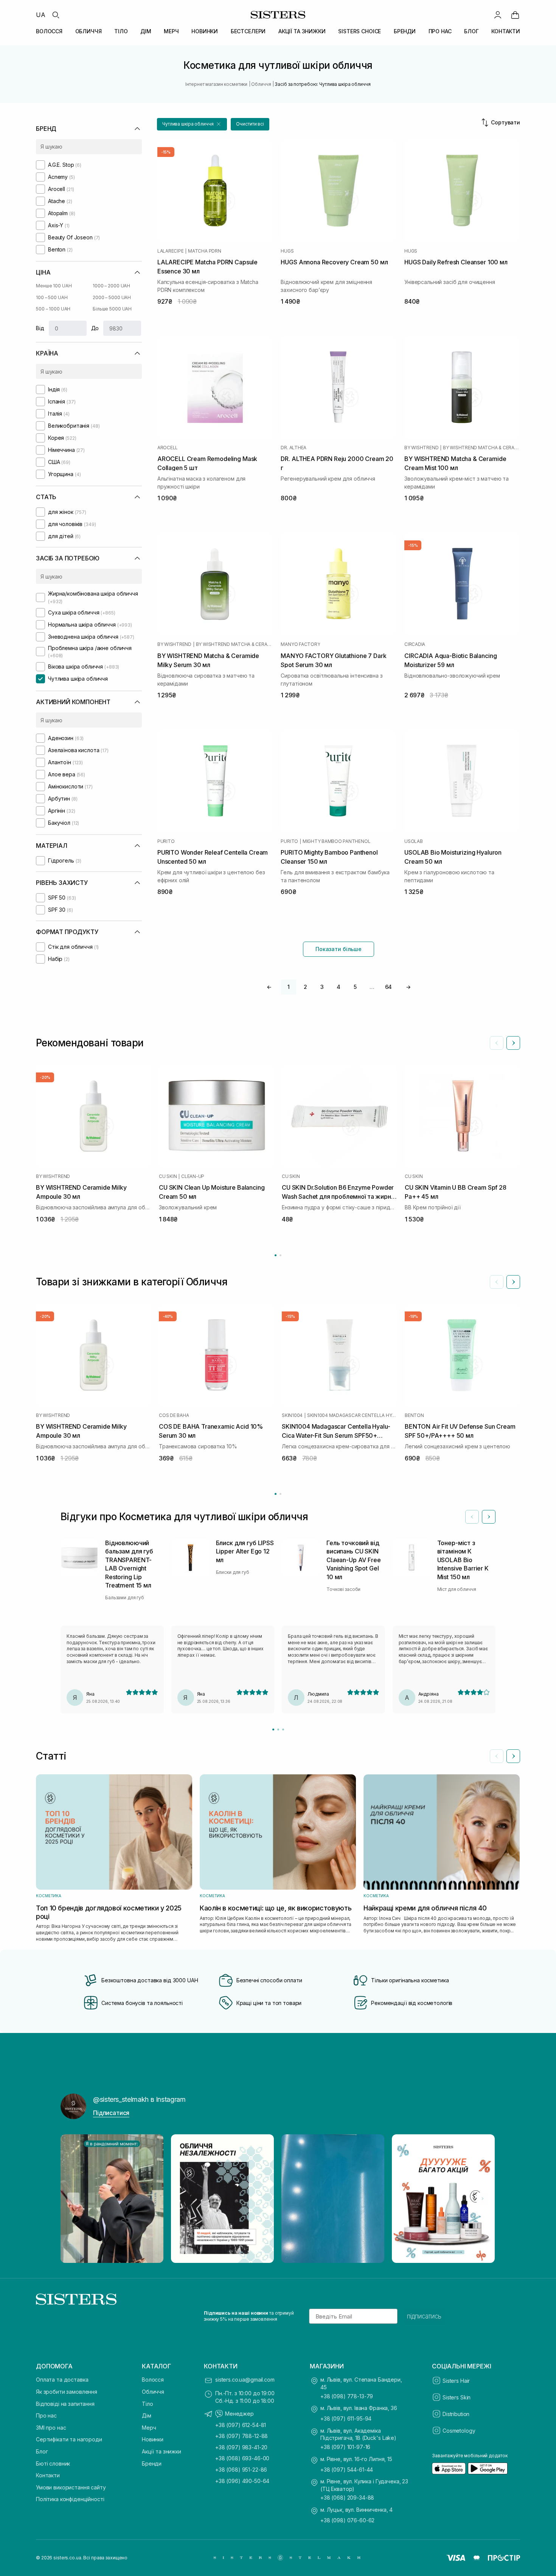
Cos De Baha (174, 1415)
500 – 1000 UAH (53, 309)
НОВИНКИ (205, 31)
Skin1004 (292, 1415)
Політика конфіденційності (70, 2499)
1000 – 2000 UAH (111, 286)
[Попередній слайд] (497, 1043)
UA (41, 15)
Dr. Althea (294, 448)
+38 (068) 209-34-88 (347, 2498)
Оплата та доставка (62, 2380)
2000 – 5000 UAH (112, 297)
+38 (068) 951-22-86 (241, 2470)
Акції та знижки (162, 2451)
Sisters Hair (456, 2381)
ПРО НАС (440, 31)
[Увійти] (498, 15)
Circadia (415, 644)
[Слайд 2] (278, 1729)
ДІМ (146, 31)
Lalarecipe (171, 251)
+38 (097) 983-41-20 (241, 2447)
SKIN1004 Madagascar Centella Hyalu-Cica (352, 1415)
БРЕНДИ (405, 31)
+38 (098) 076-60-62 (347, 2520)
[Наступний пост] (483, 2199)
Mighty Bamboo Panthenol (336, 841)
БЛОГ (471, 31)
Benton (414, 1415)
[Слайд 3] (283, 1729)
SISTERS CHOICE (360, 31)
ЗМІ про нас (51, 2428)
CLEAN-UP (193, 1176)
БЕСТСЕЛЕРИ (248, 31)
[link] (515, 15)
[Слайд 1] (273, 1729)
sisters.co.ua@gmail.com (245, 2380)
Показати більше (339, 949)
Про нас (46, 2415)
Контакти (48, 2475)
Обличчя (153, 2392)
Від (40, 328)
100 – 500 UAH (52, 297)
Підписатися (111, 2113)
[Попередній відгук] (472, 1517)
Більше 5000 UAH (112, 309)
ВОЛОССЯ (49, 31)
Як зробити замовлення (67, 2392)
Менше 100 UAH (54, 286)
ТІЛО (121, 31)
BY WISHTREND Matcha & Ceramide (481, 448)
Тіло (147, 2404)
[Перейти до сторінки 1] (276, 1255)
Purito (166, 841)
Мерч (149, 2428)
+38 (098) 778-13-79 (347, 2396)
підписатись (424, 2316)
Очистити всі (250, 124)
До (95, 328)
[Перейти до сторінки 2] (280, 1255)
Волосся (153, 2380)
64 (389, 987)
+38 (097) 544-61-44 (347, 2470)
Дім (147, 2415)
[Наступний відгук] (489, 1517)
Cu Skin (168, 1176)
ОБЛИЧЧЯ (89, 31)
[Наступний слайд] (513, 1043)
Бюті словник (53, 2463)
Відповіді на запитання (65, 2404)
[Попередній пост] (73, 2199)
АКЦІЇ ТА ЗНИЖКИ (302, 31)
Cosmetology (459, 2431)
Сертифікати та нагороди (69, 2439)
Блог (42, 2451)
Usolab (414, 841)
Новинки (153, 2439)
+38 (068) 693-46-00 (242, 2458)
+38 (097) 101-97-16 (345, 2447)
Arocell (168, 448)
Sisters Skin (457, 2397)
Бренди (152, 2463)
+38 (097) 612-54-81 (241, 2425)
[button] (192, 124)
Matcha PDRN (204, 251)
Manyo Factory (300, 644)
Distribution (456, 2414)
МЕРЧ (171, 31)
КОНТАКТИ (506, 31)
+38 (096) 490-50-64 (242, 2481)
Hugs (287, 251)
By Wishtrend (421, 448)
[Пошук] (56, 15)
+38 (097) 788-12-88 (242, 2436)
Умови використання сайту (71, 2487)
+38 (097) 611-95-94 (346, 2418)
